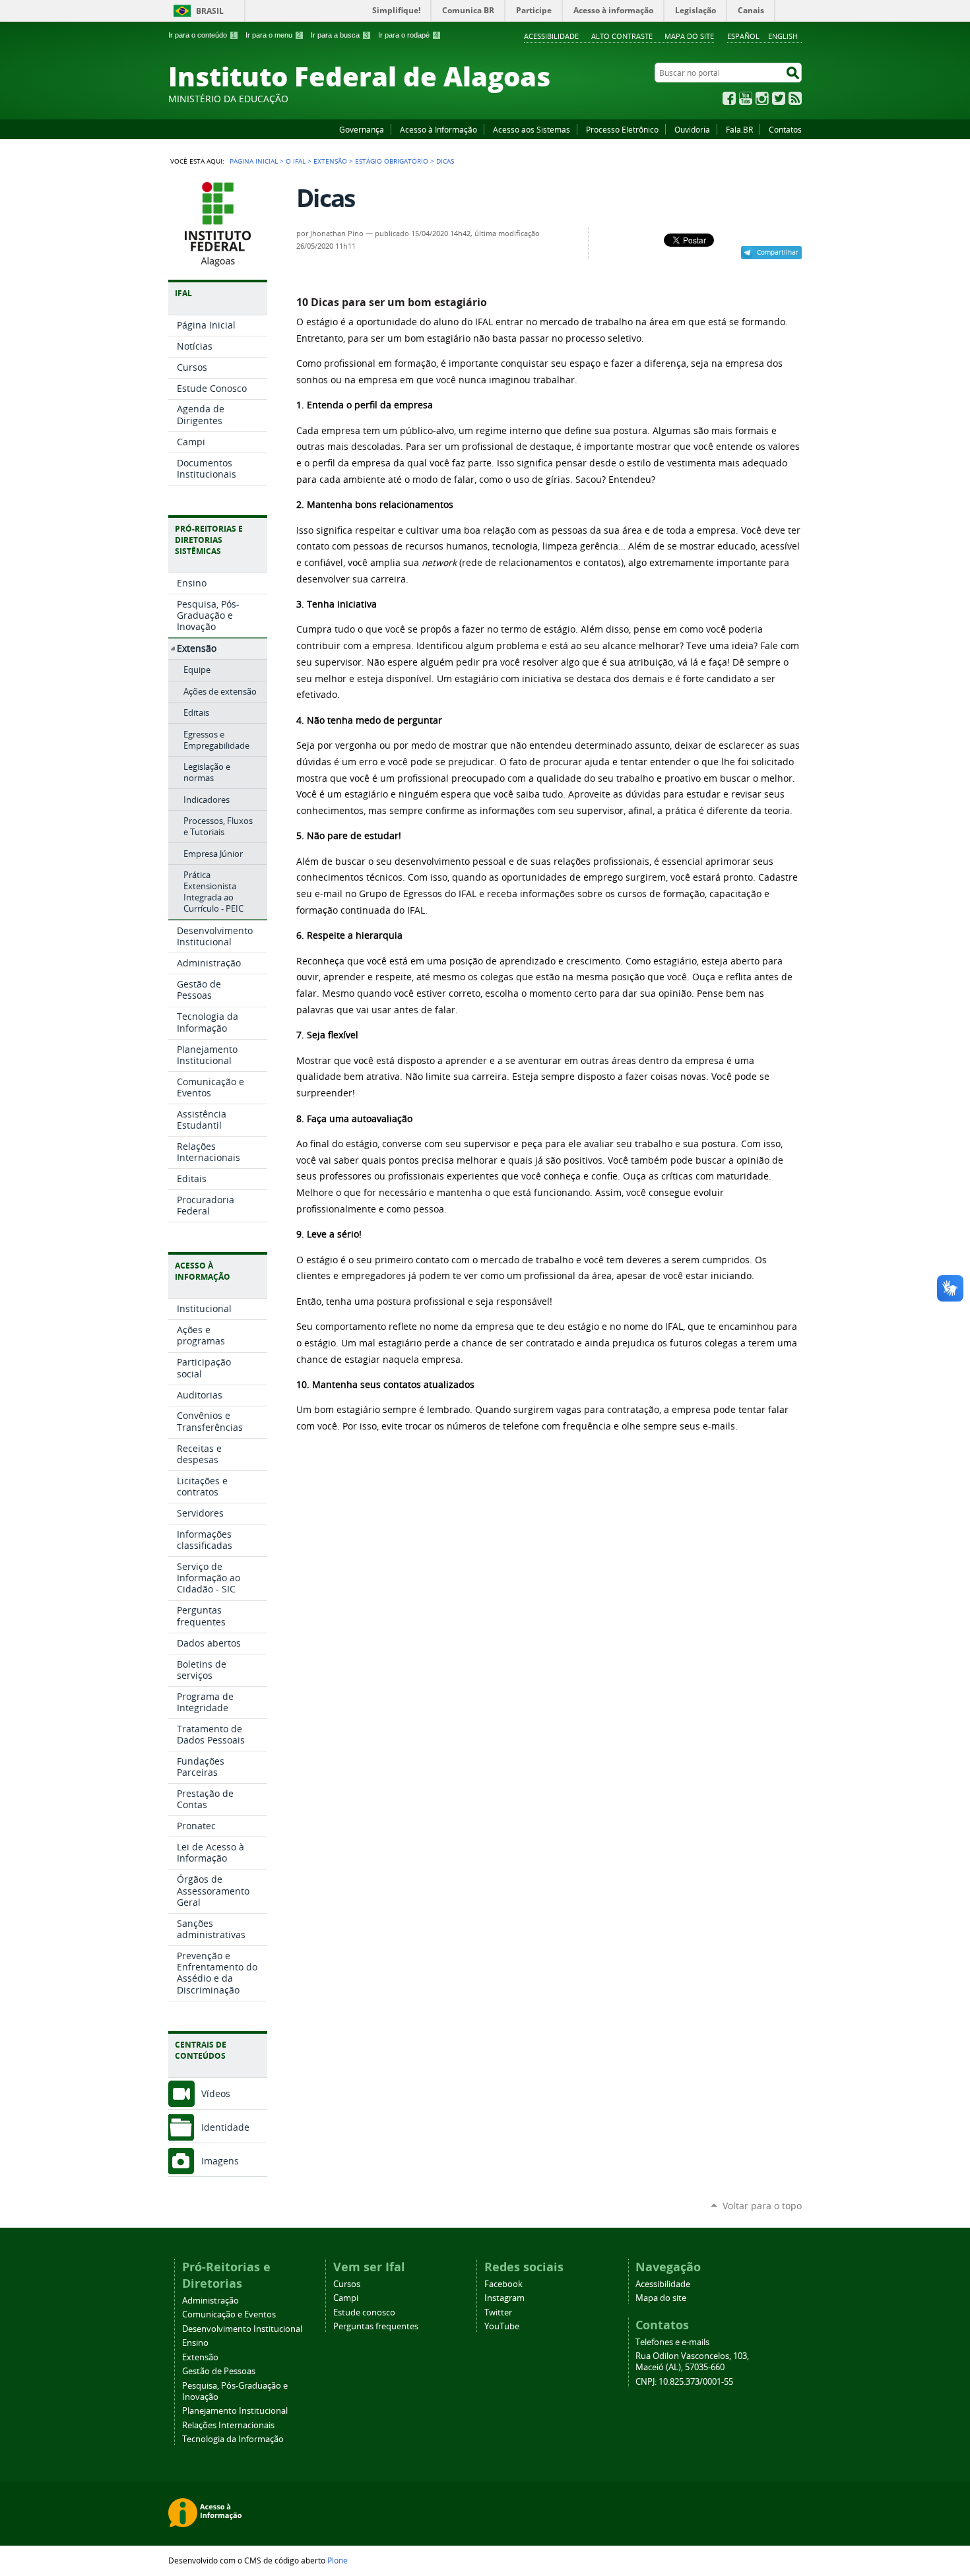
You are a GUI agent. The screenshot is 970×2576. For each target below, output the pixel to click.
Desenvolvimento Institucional (242, 2329)
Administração (210, 2301)
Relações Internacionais (228, 2425)
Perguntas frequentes (376, 2326)
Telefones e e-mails (672, 2342)
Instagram (762, 98)
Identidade (225, 2127)
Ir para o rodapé (408, 35)
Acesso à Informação (438, 129)
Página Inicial (254, 161)
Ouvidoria (692, 129)
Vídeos (216, 2093)
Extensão (330, 161)
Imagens (220, 2161)
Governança (362, 129)
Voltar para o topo (762, 2206)
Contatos (785, 129)
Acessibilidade (551, 36)
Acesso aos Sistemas (532, 129)
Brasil (210, 11)
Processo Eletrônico (622, 129)
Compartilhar (778, 252)
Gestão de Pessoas (219, 2371)
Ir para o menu (273, 35)
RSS (795, 98)
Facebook (729, 98)
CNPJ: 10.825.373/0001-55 (684, 2382)
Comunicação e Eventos (229, 2314)
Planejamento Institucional (235, 2411)
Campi (346, 2298)
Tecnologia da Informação (233, 2439)
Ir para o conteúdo (202, 35)
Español (743, 36)
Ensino (195, 2343)
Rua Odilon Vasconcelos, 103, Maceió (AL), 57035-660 (692, 2362)
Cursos (347, 2284)
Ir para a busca (339, 35)
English (783, 36)
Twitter (779, 98)
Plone (338, 2560)
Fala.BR (739, 129)
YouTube (746, 98)
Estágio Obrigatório (392, 161)
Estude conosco (364, 2312)
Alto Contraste (622, 36)
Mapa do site (689, 36)
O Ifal (296, 161)
